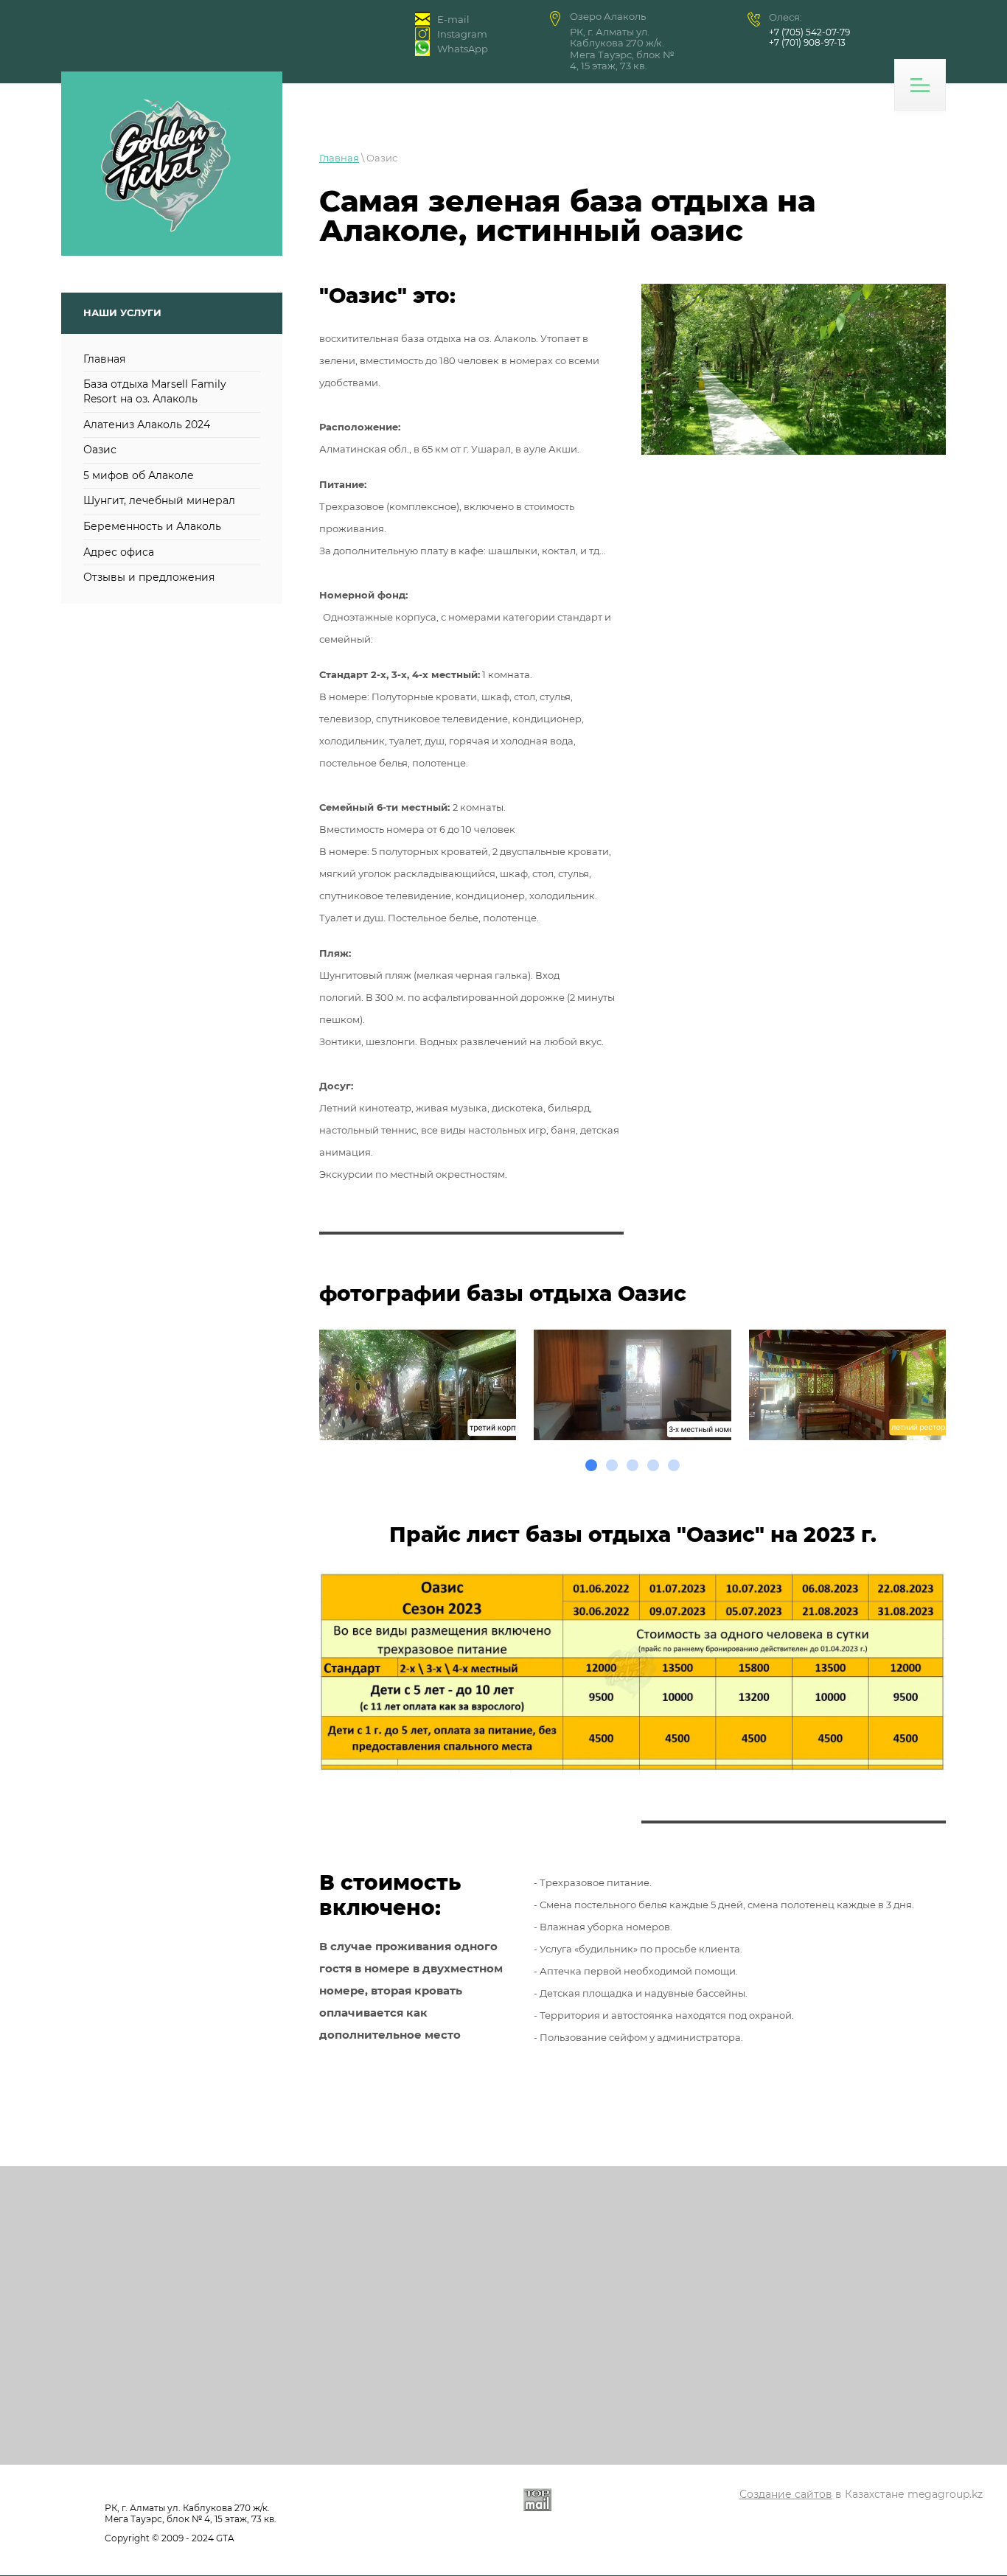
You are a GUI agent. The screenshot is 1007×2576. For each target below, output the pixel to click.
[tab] (591, 1465)
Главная (339, 158)
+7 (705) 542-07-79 (809, 32)
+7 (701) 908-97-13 (807, 42)
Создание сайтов (786, 2494)
